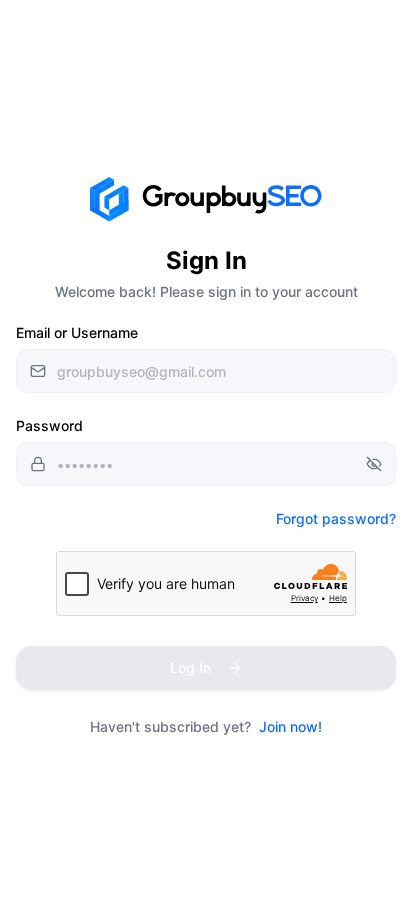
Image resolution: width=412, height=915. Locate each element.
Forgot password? (336, 518)
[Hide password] (374, 464)
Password (49, 425)
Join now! (290, 726)
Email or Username (77, 332)
